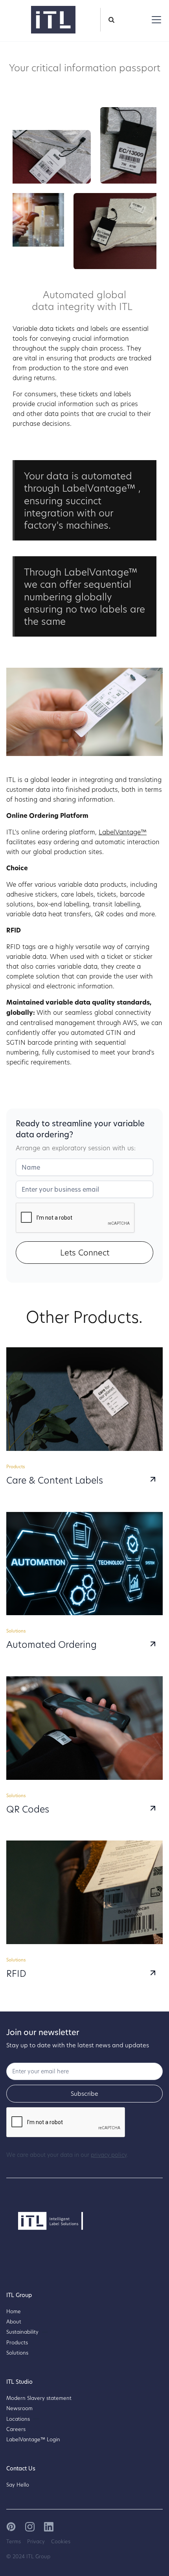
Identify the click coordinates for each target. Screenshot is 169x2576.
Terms (14, 2541)
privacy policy (109, 2155)
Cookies (61, 2541)
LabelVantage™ (123, 832)
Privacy (36, 2541)
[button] (155, 20)
